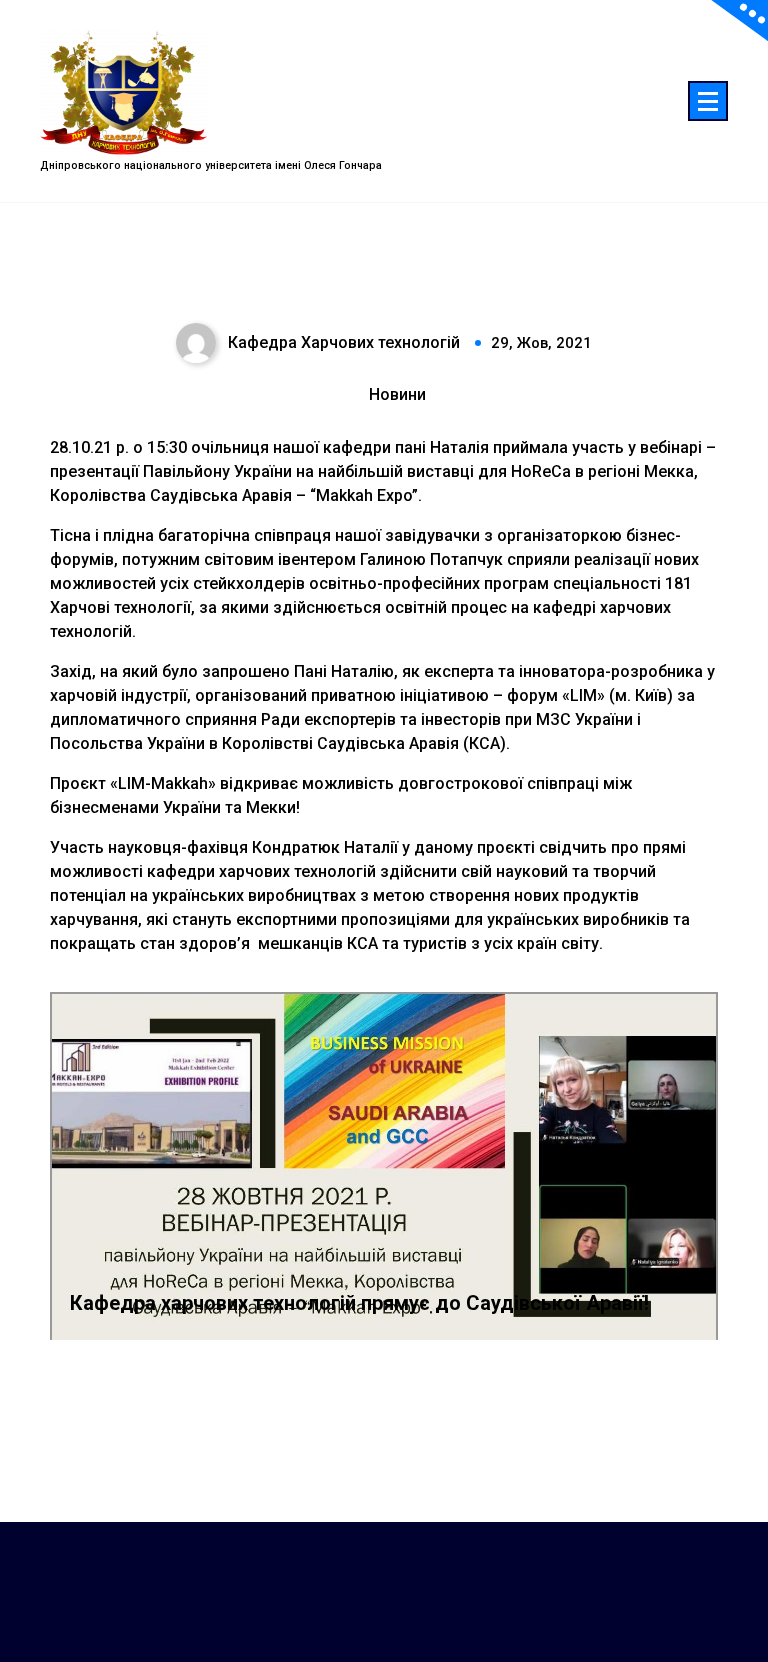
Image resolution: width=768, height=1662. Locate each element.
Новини (397, 394)
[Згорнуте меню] (708, 101)
